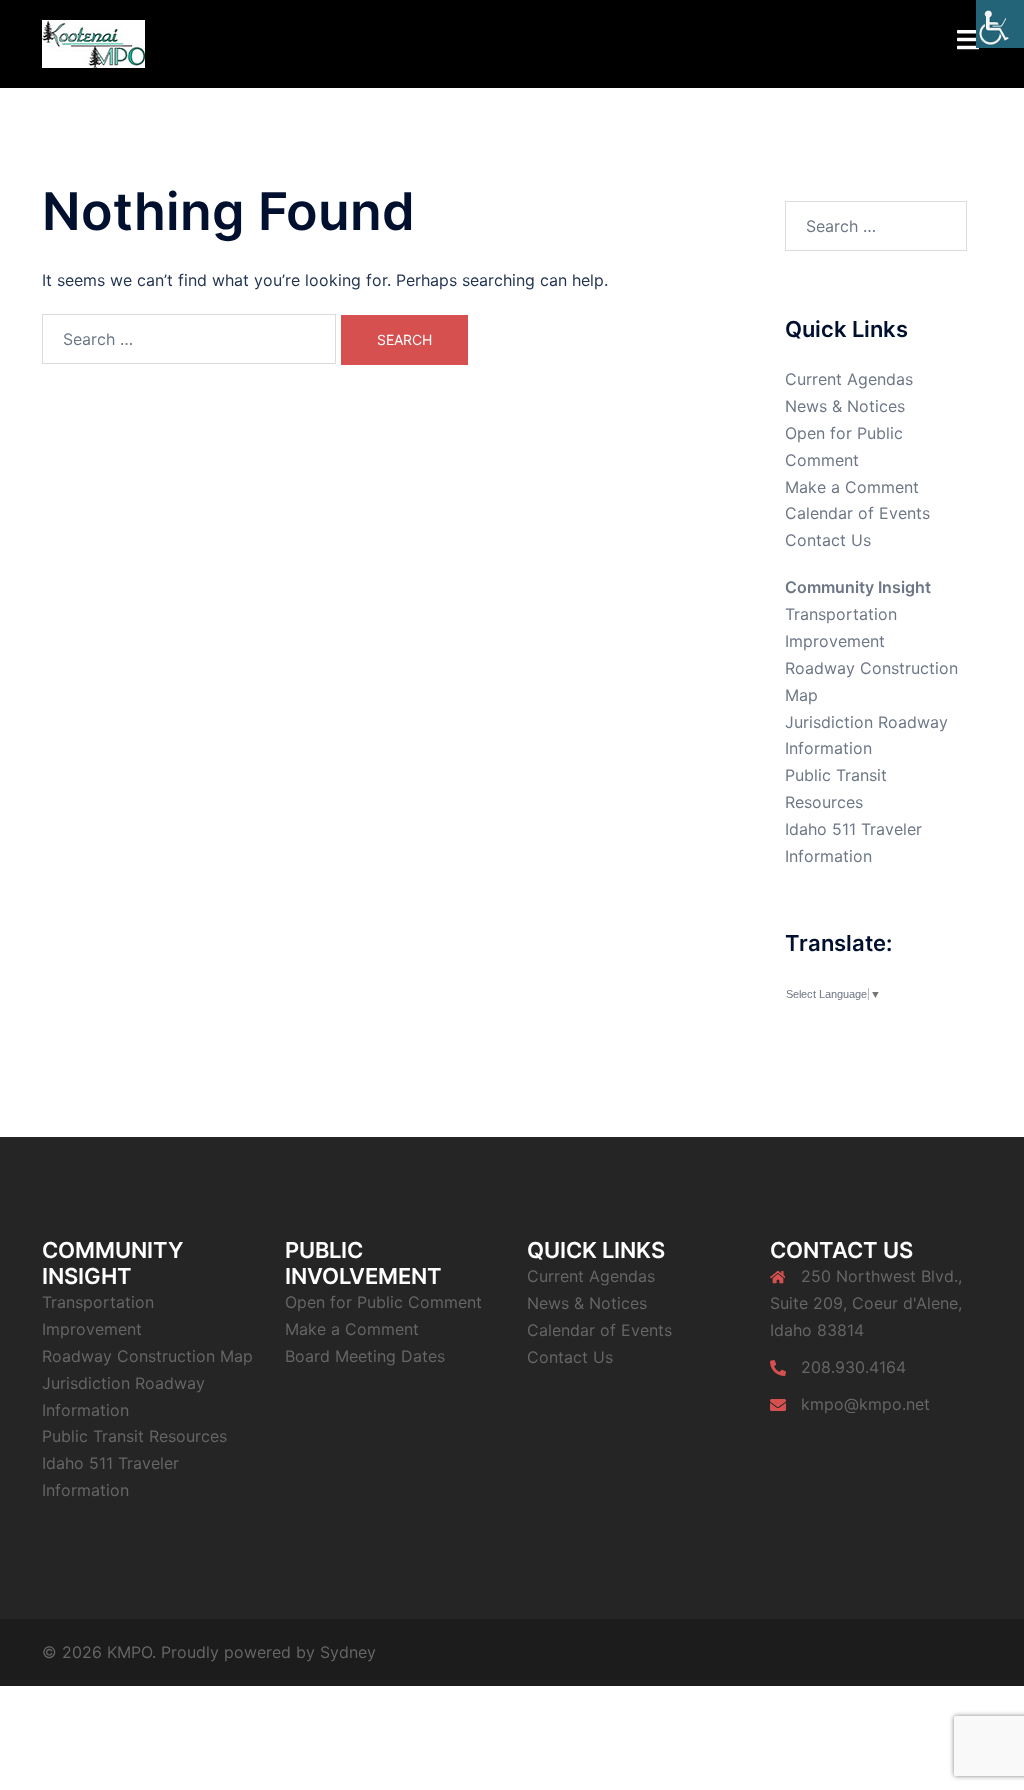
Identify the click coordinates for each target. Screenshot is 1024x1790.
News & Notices (845, 406)
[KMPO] (93, 42)
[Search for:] (189, 339)
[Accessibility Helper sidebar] (1000, 24)
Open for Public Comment (383, 1302)
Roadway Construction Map (147, 1356)
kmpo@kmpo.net (865, 1404)
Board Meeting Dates (365, 1356)
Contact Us (828, 540)
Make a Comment (852, 487)
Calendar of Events (857, 513)
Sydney (348, 1652)
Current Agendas (849, 379)
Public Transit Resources (134, 1436)
